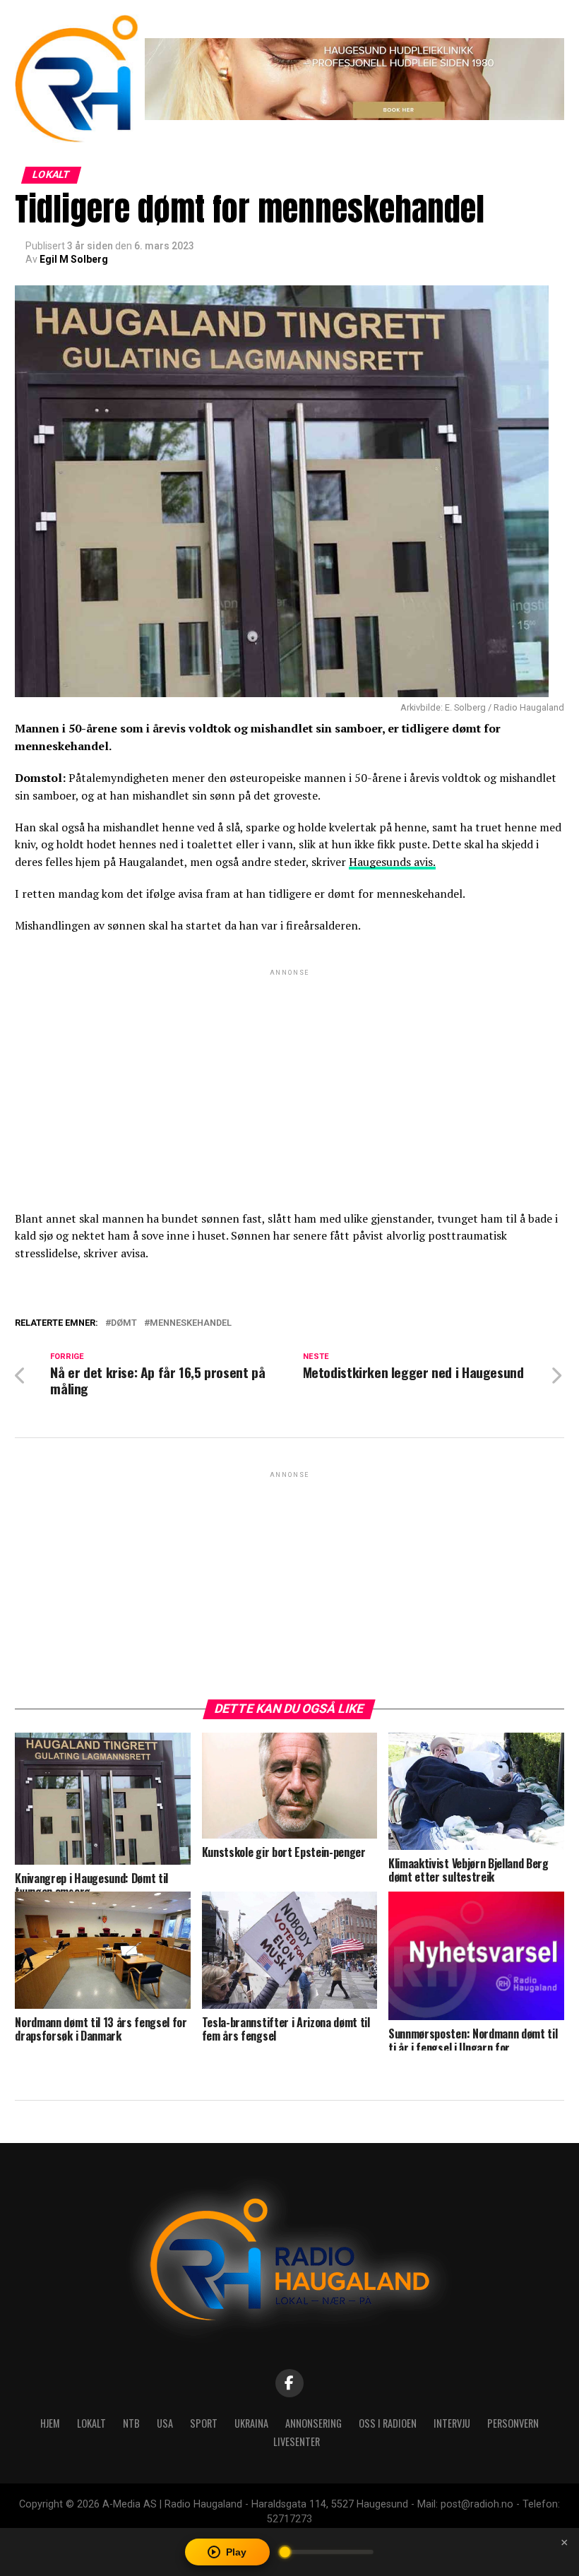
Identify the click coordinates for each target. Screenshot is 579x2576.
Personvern (513, 2423)
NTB (131, 2423)
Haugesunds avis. (392, 862)
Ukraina (251, 2423)
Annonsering (314, 2423)
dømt (124, 1323)
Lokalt (91, 2423)
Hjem (50, 2423)
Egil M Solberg (74, 259)
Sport (204, 2423)
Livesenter (297, 2441)
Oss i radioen (388, 2423)
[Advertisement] (289, 1078)
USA (165, 2423)
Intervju (452, 2423)
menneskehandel (191, 1323)
